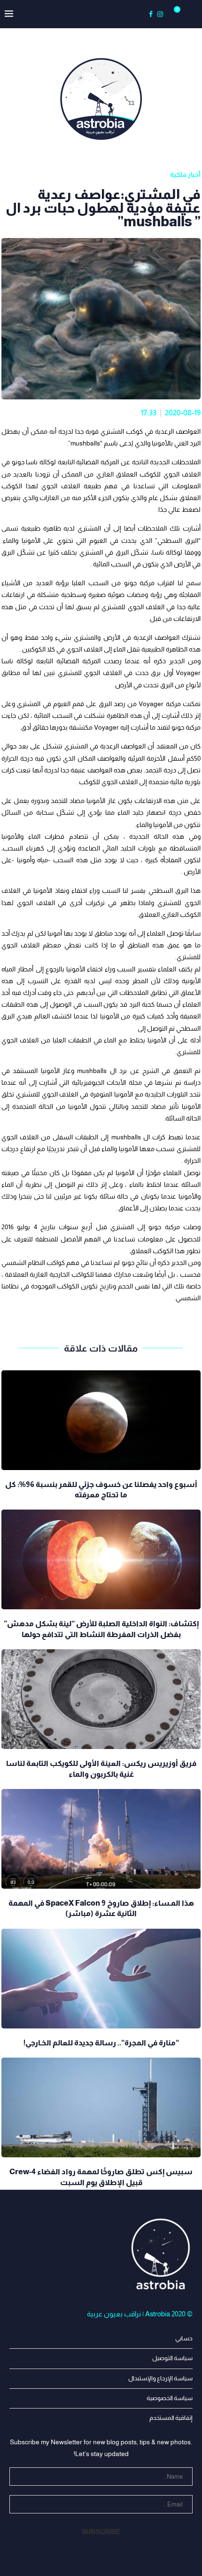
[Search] (188, 14)
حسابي (184, 2338)
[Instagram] (160, 14)
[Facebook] (151, 14)
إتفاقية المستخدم (171, 2418)
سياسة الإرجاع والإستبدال (160, 2378)
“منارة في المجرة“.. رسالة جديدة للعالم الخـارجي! (101, 2043)
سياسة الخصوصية (170, 2398)
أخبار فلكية (185, 175)
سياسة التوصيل (172, 2358)
